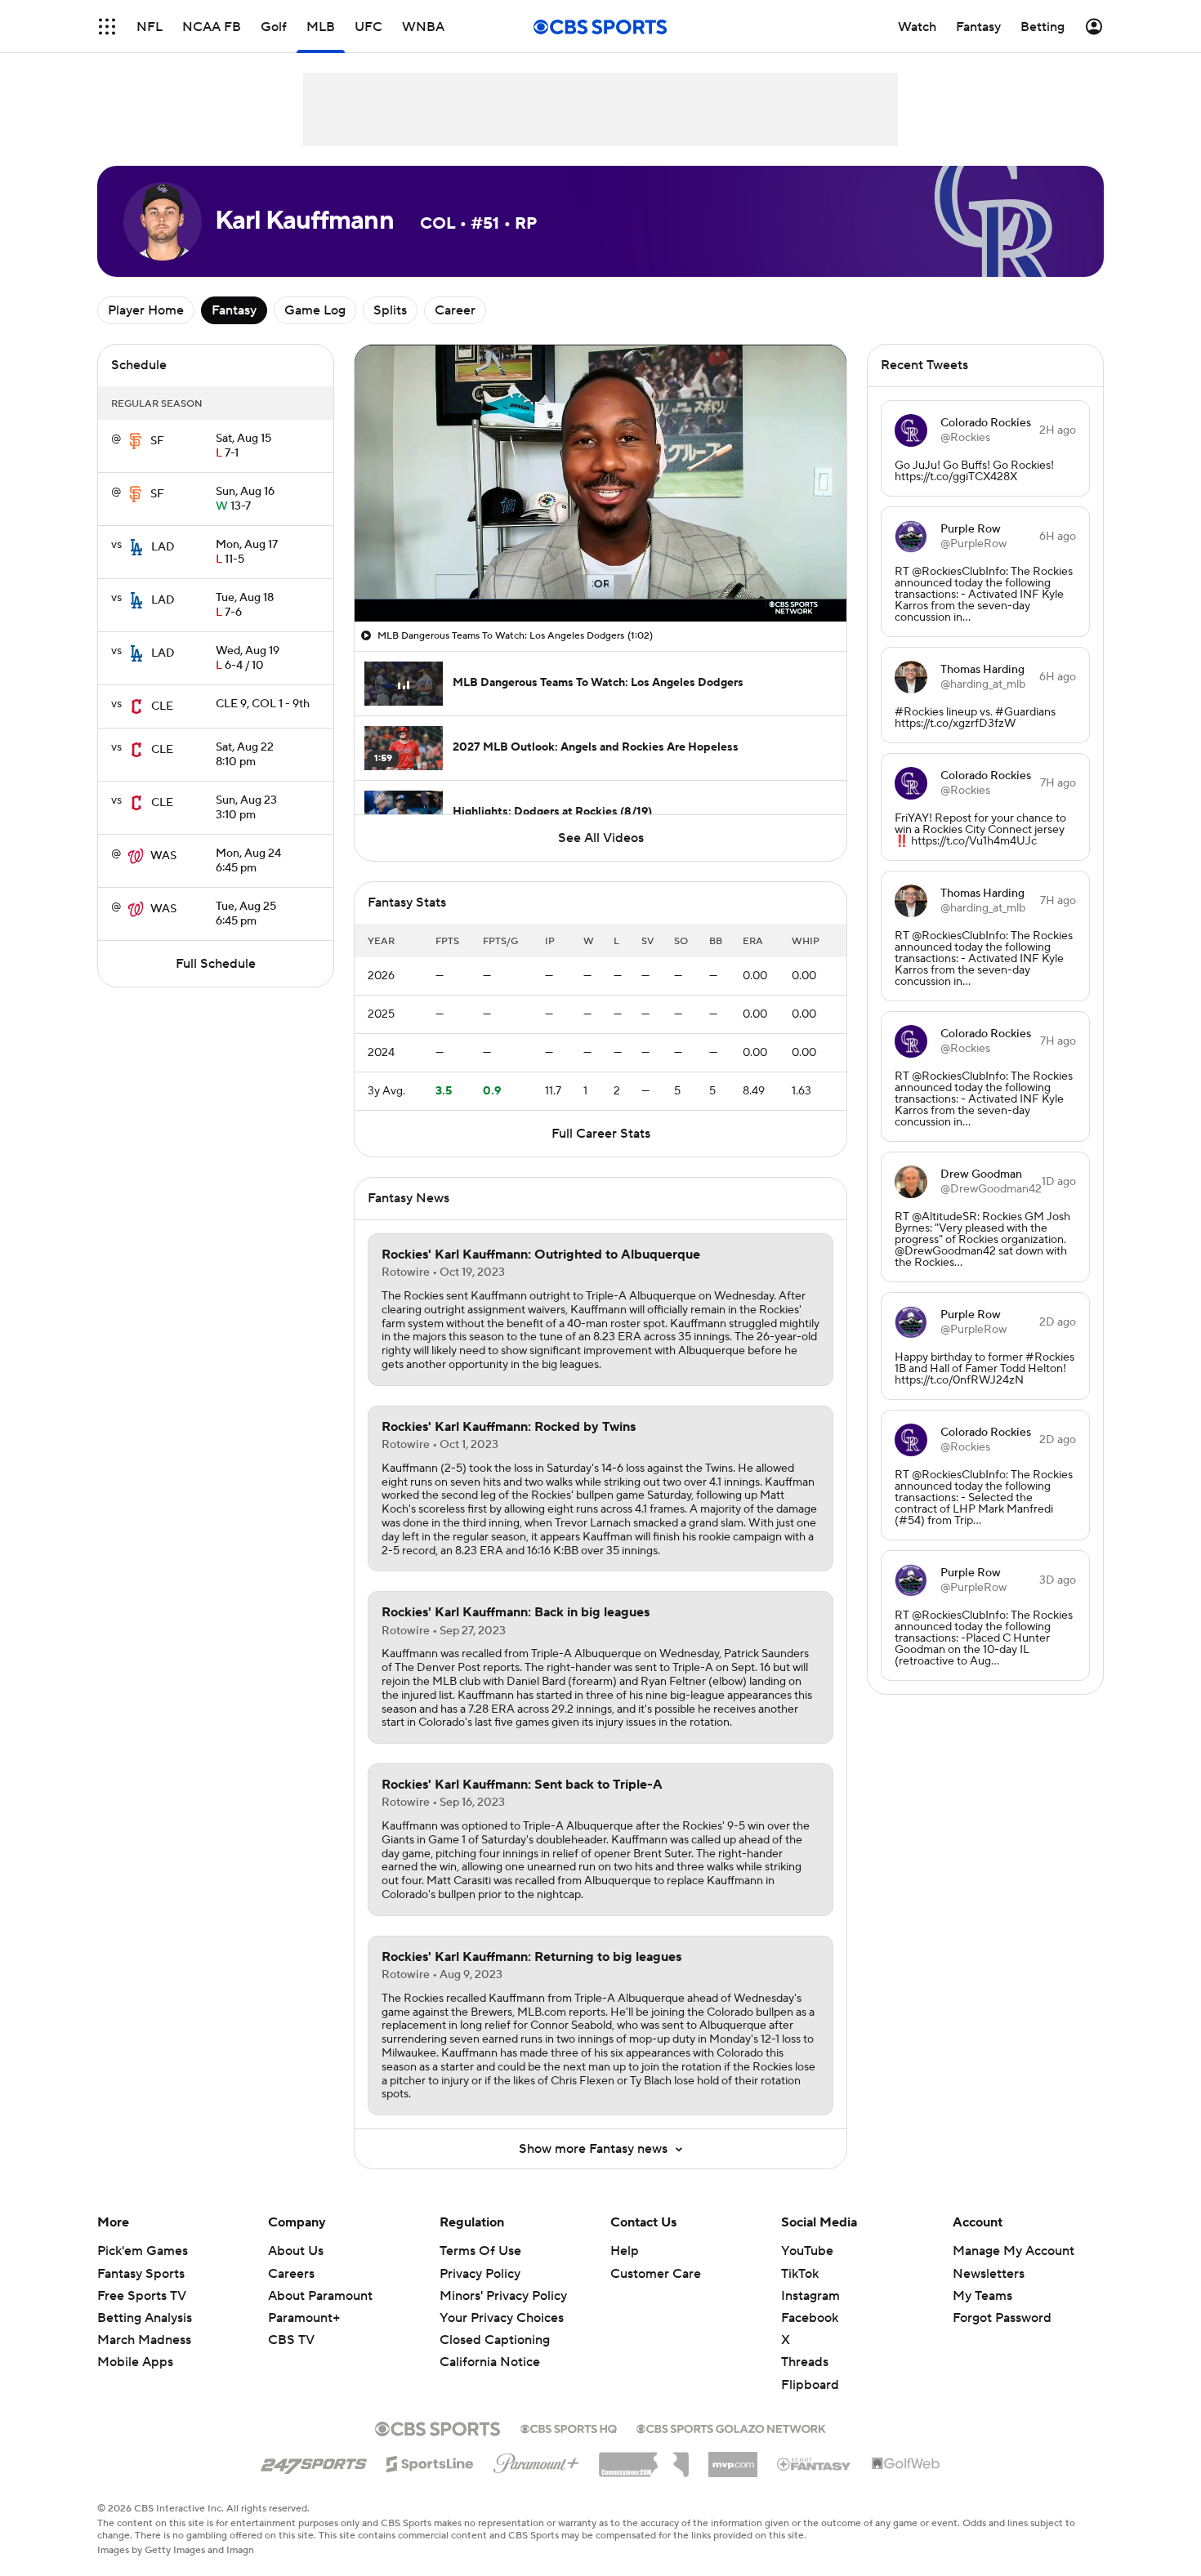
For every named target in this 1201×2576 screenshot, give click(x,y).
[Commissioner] (644, 2458)
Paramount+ (304, 2318)
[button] (107, 27)
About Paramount (320, 2296)
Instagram (810, 2296)
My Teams (982, 2296)
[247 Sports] (314, 2461)
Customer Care (656, 2274)
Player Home (146, 310)
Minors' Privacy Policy (503, 2296)
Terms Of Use (480, 2251)
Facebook (810, 2318)
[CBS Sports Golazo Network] (731, 2427)
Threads (805, 2362)
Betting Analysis (145, 2318)
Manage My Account (1013, 2251)
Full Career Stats (601, 1134)
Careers (291, 2274)
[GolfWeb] (906, 2464)
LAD (163, 547)
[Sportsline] (430, 2462)
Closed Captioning (495, 2324)
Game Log (315, 310)
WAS (163, 856)
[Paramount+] (536, 2460)
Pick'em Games (143, 2251)
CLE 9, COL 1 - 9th (263, 704)
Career (455, 310)
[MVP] (733, 2458)
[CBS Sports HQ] (569, 2427)
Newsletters (989, 2274)
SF (157, 441)
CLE (162, 706)
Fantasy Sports (141, 2274)
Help (625, 2251)
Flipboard (810, 2385)
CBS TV (291, 2340)
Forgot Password (1002, 2318)
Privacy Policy (480, 2274)
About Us (296, 2251)
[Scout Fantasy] (815, 2463)
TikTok (800, 2274)
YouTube (807, 2251)
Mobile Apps (135, 2362)
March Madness (144, 2340)
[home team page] (136, 441)
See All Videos (601, 838)
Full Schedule (216, 964)
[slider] (600, 574)
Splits (390, 310)
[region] (600, 483)
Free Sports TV (142, 2296)
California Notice (490, 2346)
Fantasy (234, 310)
